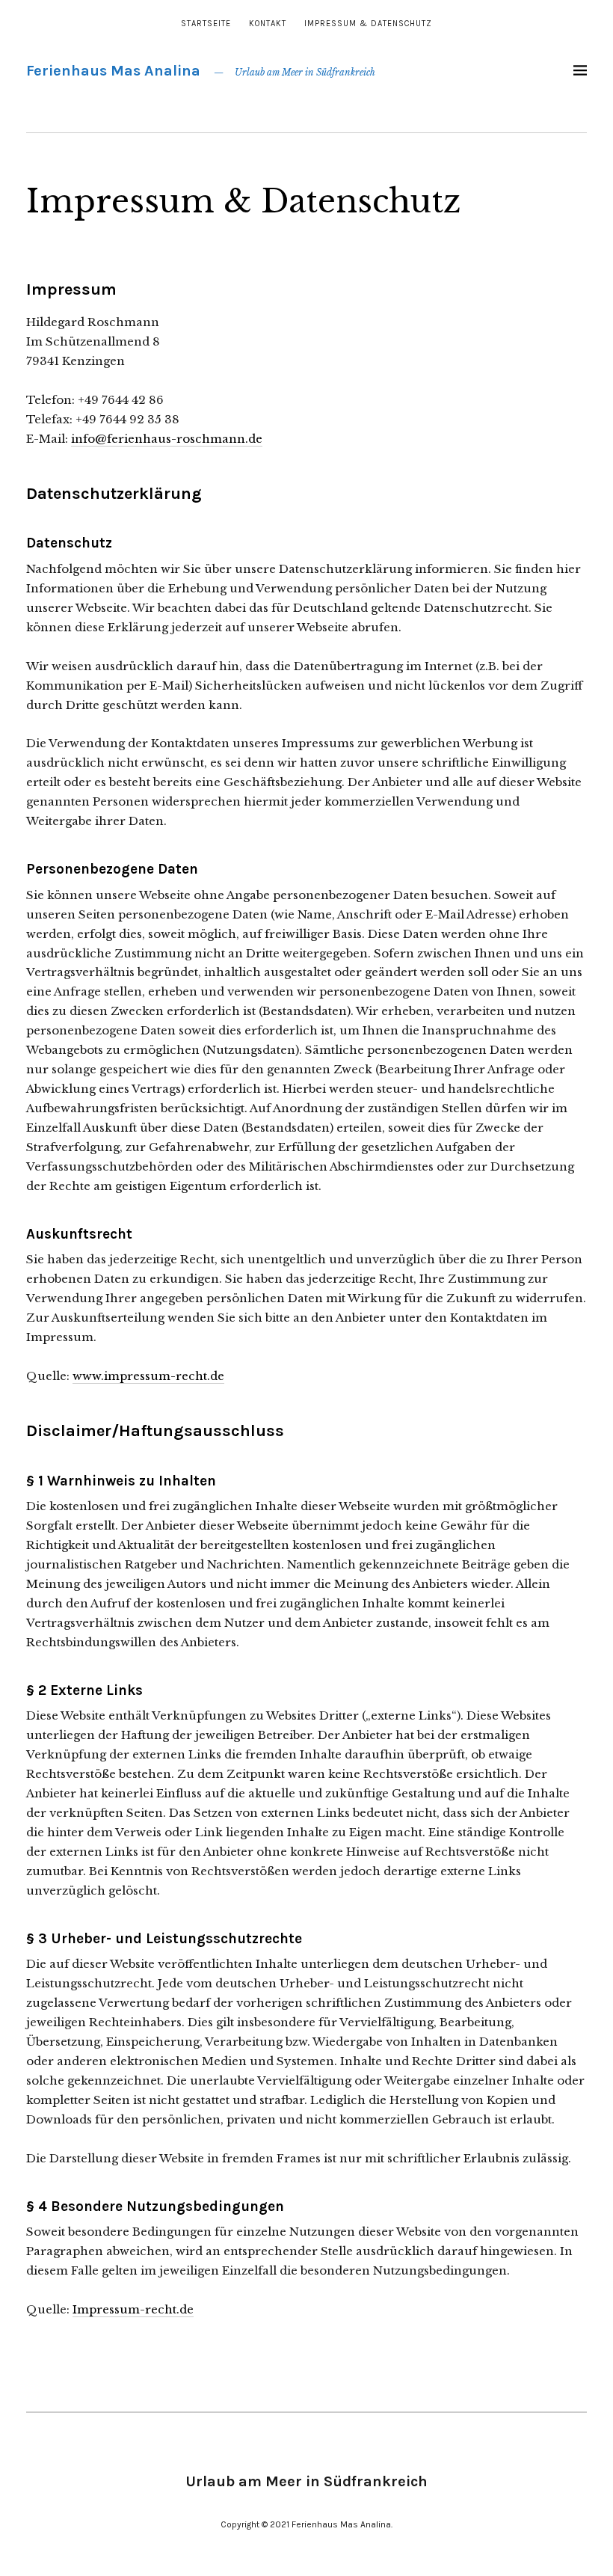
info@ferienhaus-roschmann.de (167, 439)
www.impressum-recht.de (148, 1376)
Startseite (206, 24)
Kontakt (268, 24)
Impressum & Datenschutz (368, 24)
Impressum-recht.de (133, 2309)
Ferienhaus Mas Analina (113, 71)
